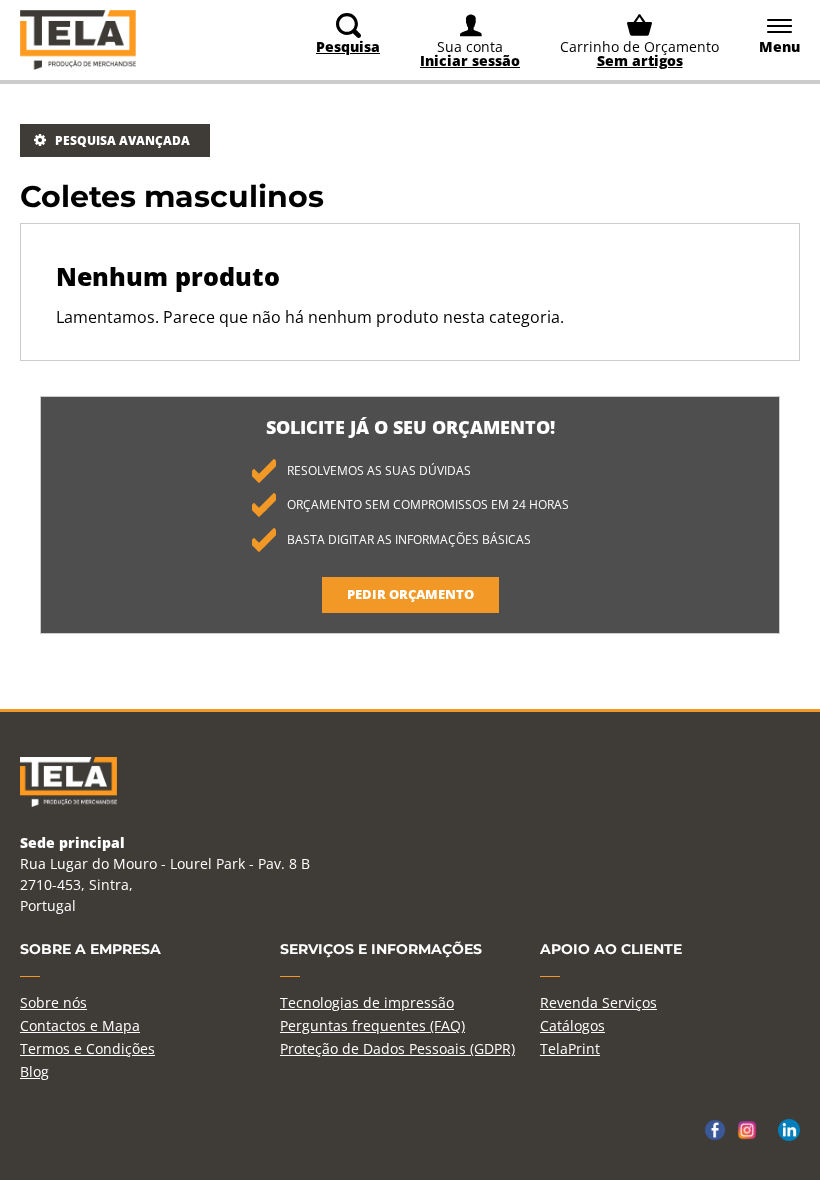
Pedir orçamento (410, 594)
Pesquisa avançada (122, 140)
